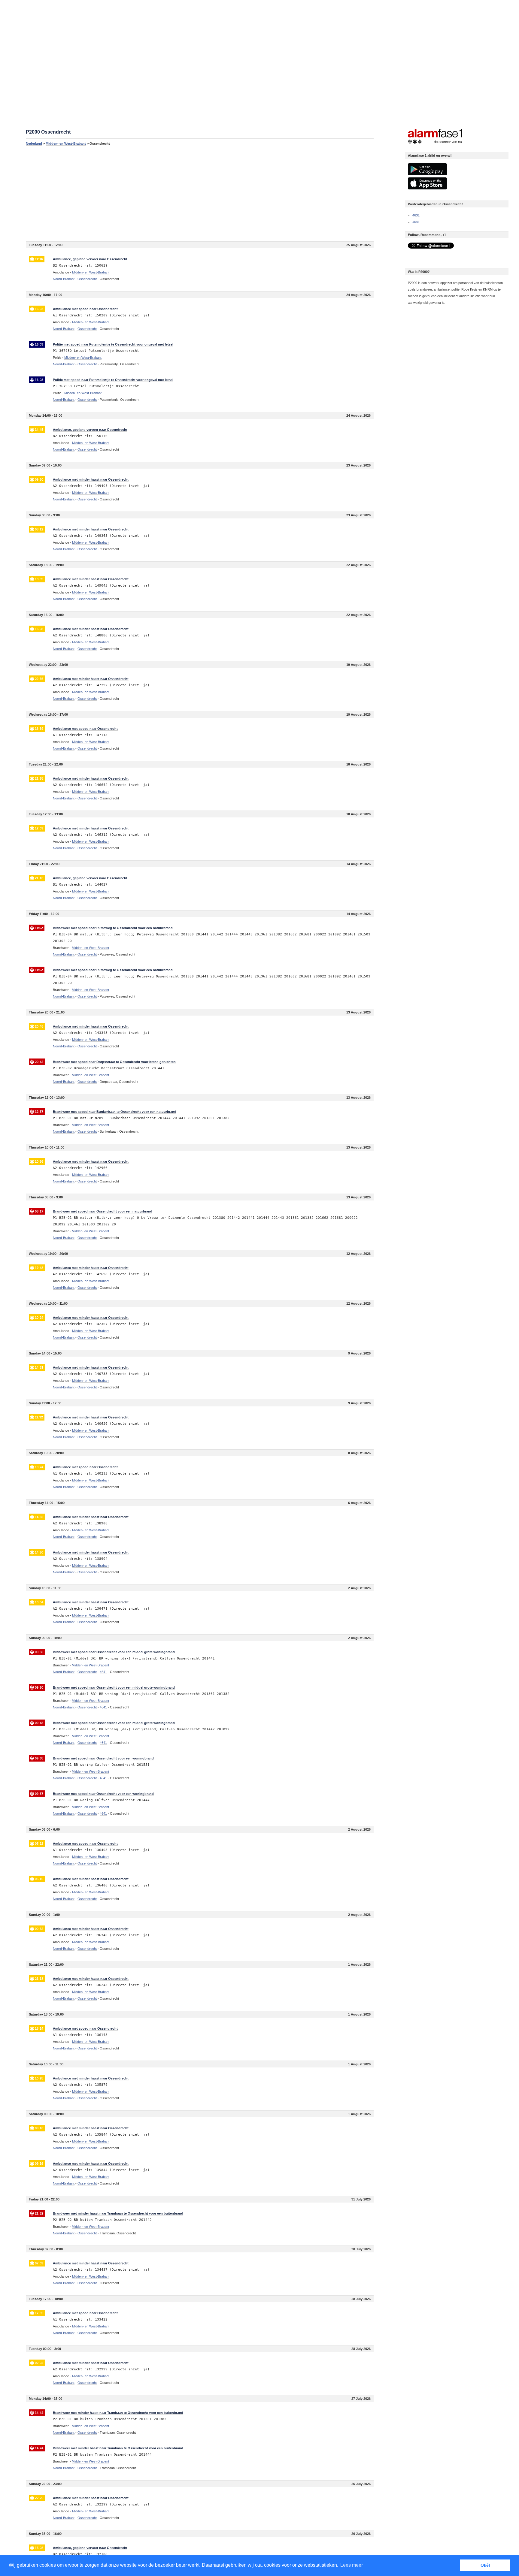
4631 (416, 215)
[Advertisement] (200, 193)
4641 (416, 222)
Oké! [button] (485, 2565)
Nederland (34, 143)
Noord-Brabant (64, 279)
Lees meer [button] (352, 2565)
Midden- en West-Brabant (66, 143)
